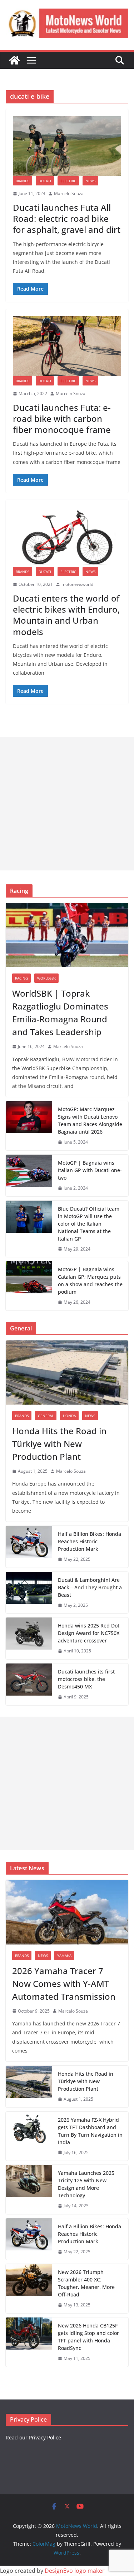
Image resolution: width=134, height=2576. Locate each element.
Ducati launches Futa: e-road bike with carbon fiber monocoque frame (62, 418)
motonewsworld (77, 584)
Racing (21, 978)
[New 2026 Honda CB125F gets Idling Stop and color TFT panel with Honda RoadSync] (29, 2342)
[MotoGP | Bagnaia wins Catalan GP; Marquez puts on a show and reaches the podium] (29, 1286)
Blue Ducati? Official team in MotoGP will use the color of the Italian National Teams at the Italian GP (89, 1224)
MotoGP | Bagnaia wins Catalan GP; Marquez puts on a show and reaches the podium (90, 1281)
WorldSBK (46, 978)
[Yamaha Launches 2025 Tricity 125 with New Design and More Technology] (29, 2189)
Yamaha (64, 1956)
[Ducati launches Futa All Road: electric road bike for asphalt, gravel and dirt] (67, 146)
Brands (23, 181)
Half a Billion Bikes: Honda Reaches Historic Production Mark (90, 1541)
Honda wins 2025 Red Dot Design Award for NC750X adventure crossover (89, 1633)
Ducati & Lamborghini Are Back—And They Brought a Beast (90, 1587)
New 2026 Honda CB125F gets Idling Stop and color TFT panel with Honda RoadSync (88, 2337)
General (46, 1416)
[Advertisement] (67, 804)
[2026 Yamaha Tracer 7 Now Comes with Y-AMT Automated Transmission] (67, 1912)
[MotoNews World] (14, 60)
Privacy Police (45, 2437)
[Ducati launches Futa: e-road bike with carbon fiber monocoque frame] (67, 346)
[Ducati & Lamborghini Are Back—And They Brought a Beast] (29, 1593)
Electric (68, 181)
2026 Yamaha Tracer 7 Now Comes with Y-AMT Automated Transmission (64, 1984)
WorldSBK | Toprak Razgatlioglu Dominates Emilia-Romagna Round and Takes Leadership (60, 1013)
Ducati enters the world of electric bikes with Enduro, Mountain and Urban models (66, 615)
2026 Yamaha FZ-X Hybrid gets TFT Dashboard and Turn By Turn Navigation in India (90, 2131)
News (90, 181)
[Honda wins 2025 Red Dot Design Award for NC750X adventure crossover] (29, 1638)
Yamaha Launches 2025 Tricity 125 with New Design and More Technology (86, 2184)
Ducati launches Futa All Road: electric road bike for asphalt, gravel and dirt (67, 218)
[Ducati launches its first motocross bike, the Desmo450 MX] (29, 1684)
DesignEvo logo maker (75, 2571)
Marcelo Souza (69, 193)
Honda (69, 1416)
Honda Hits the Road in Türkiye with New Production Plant (59, 1444)
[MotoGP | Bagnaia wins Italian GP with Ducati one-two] (29, 1175)
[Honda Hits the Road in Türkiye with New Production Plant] (67, 1373)
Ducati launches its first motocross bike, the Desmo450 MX (86, 1679)
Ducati (45, 181)
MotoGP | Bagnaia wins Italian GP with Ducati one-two (90, 1170)
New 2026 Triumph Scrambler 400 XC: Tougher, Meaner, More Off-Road (86, 2283)
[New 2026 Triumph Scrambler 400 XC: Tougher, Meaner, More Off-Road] (29, 2289)
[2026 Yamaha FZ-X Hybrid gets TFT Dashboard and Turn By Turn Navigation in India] (29, 2136)
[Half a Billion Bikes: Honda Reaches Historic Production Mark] (29, 1547)
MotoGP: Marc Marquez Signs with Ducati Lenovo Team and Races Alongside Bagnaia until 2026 (90, 1120)
